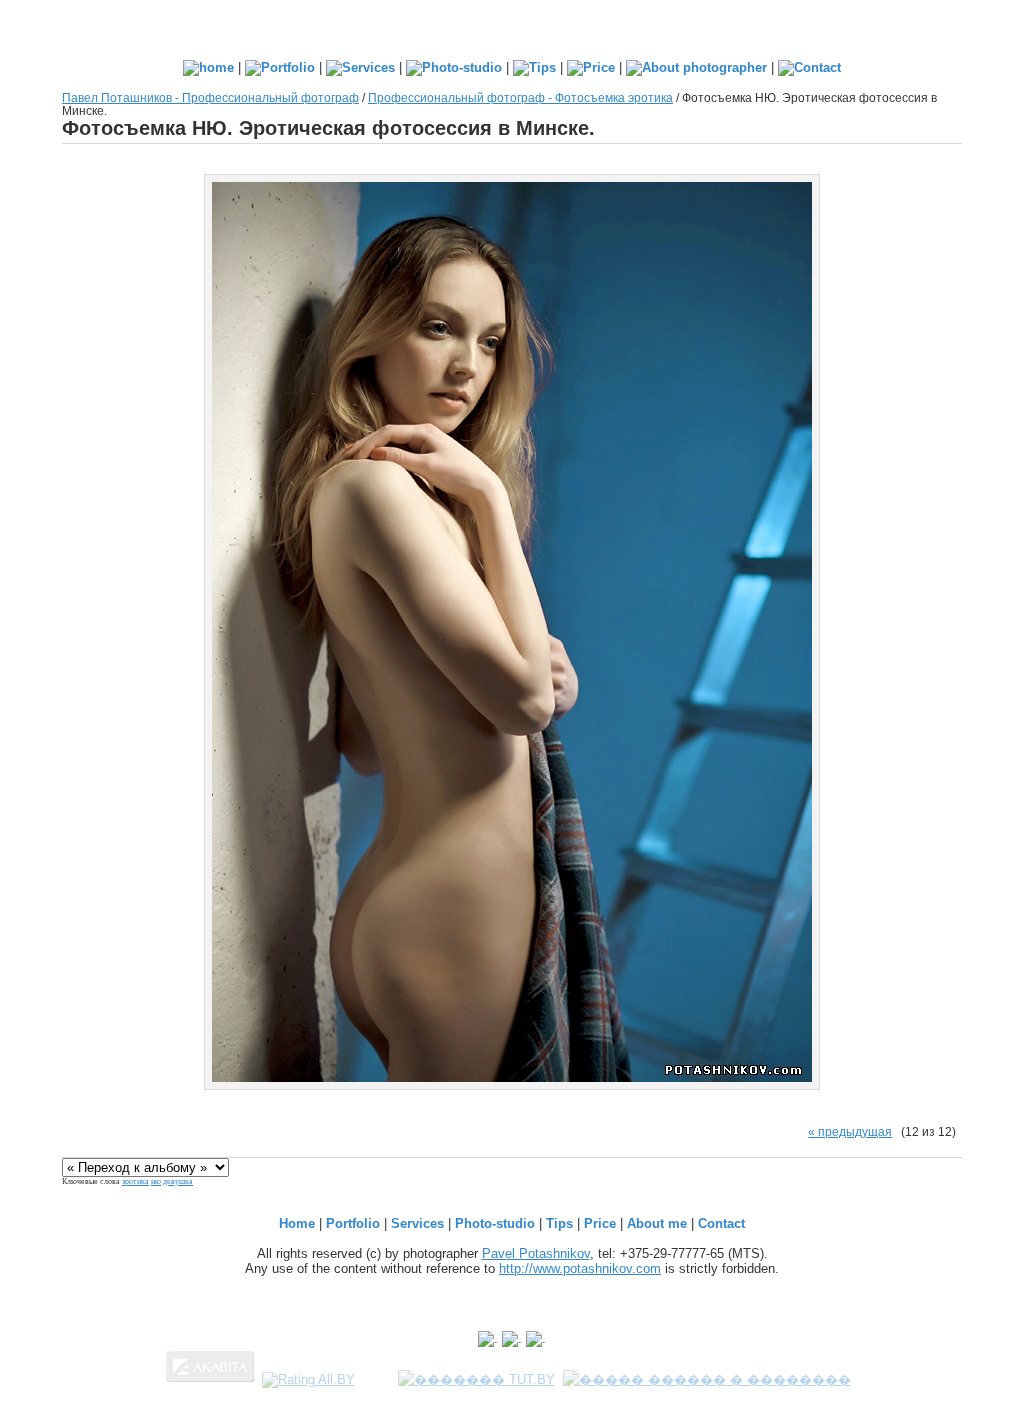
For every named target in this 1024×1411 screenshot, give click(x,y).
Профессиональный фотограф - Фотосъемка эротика (520, 97)
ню (156, 1181)
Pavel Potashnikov (536, 1253)
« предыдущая (850, 1131)
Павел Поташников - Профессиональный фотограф (210, 97)
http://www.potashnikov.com (580, 1268)
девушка (178, 1181)
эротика (135, 1181)
